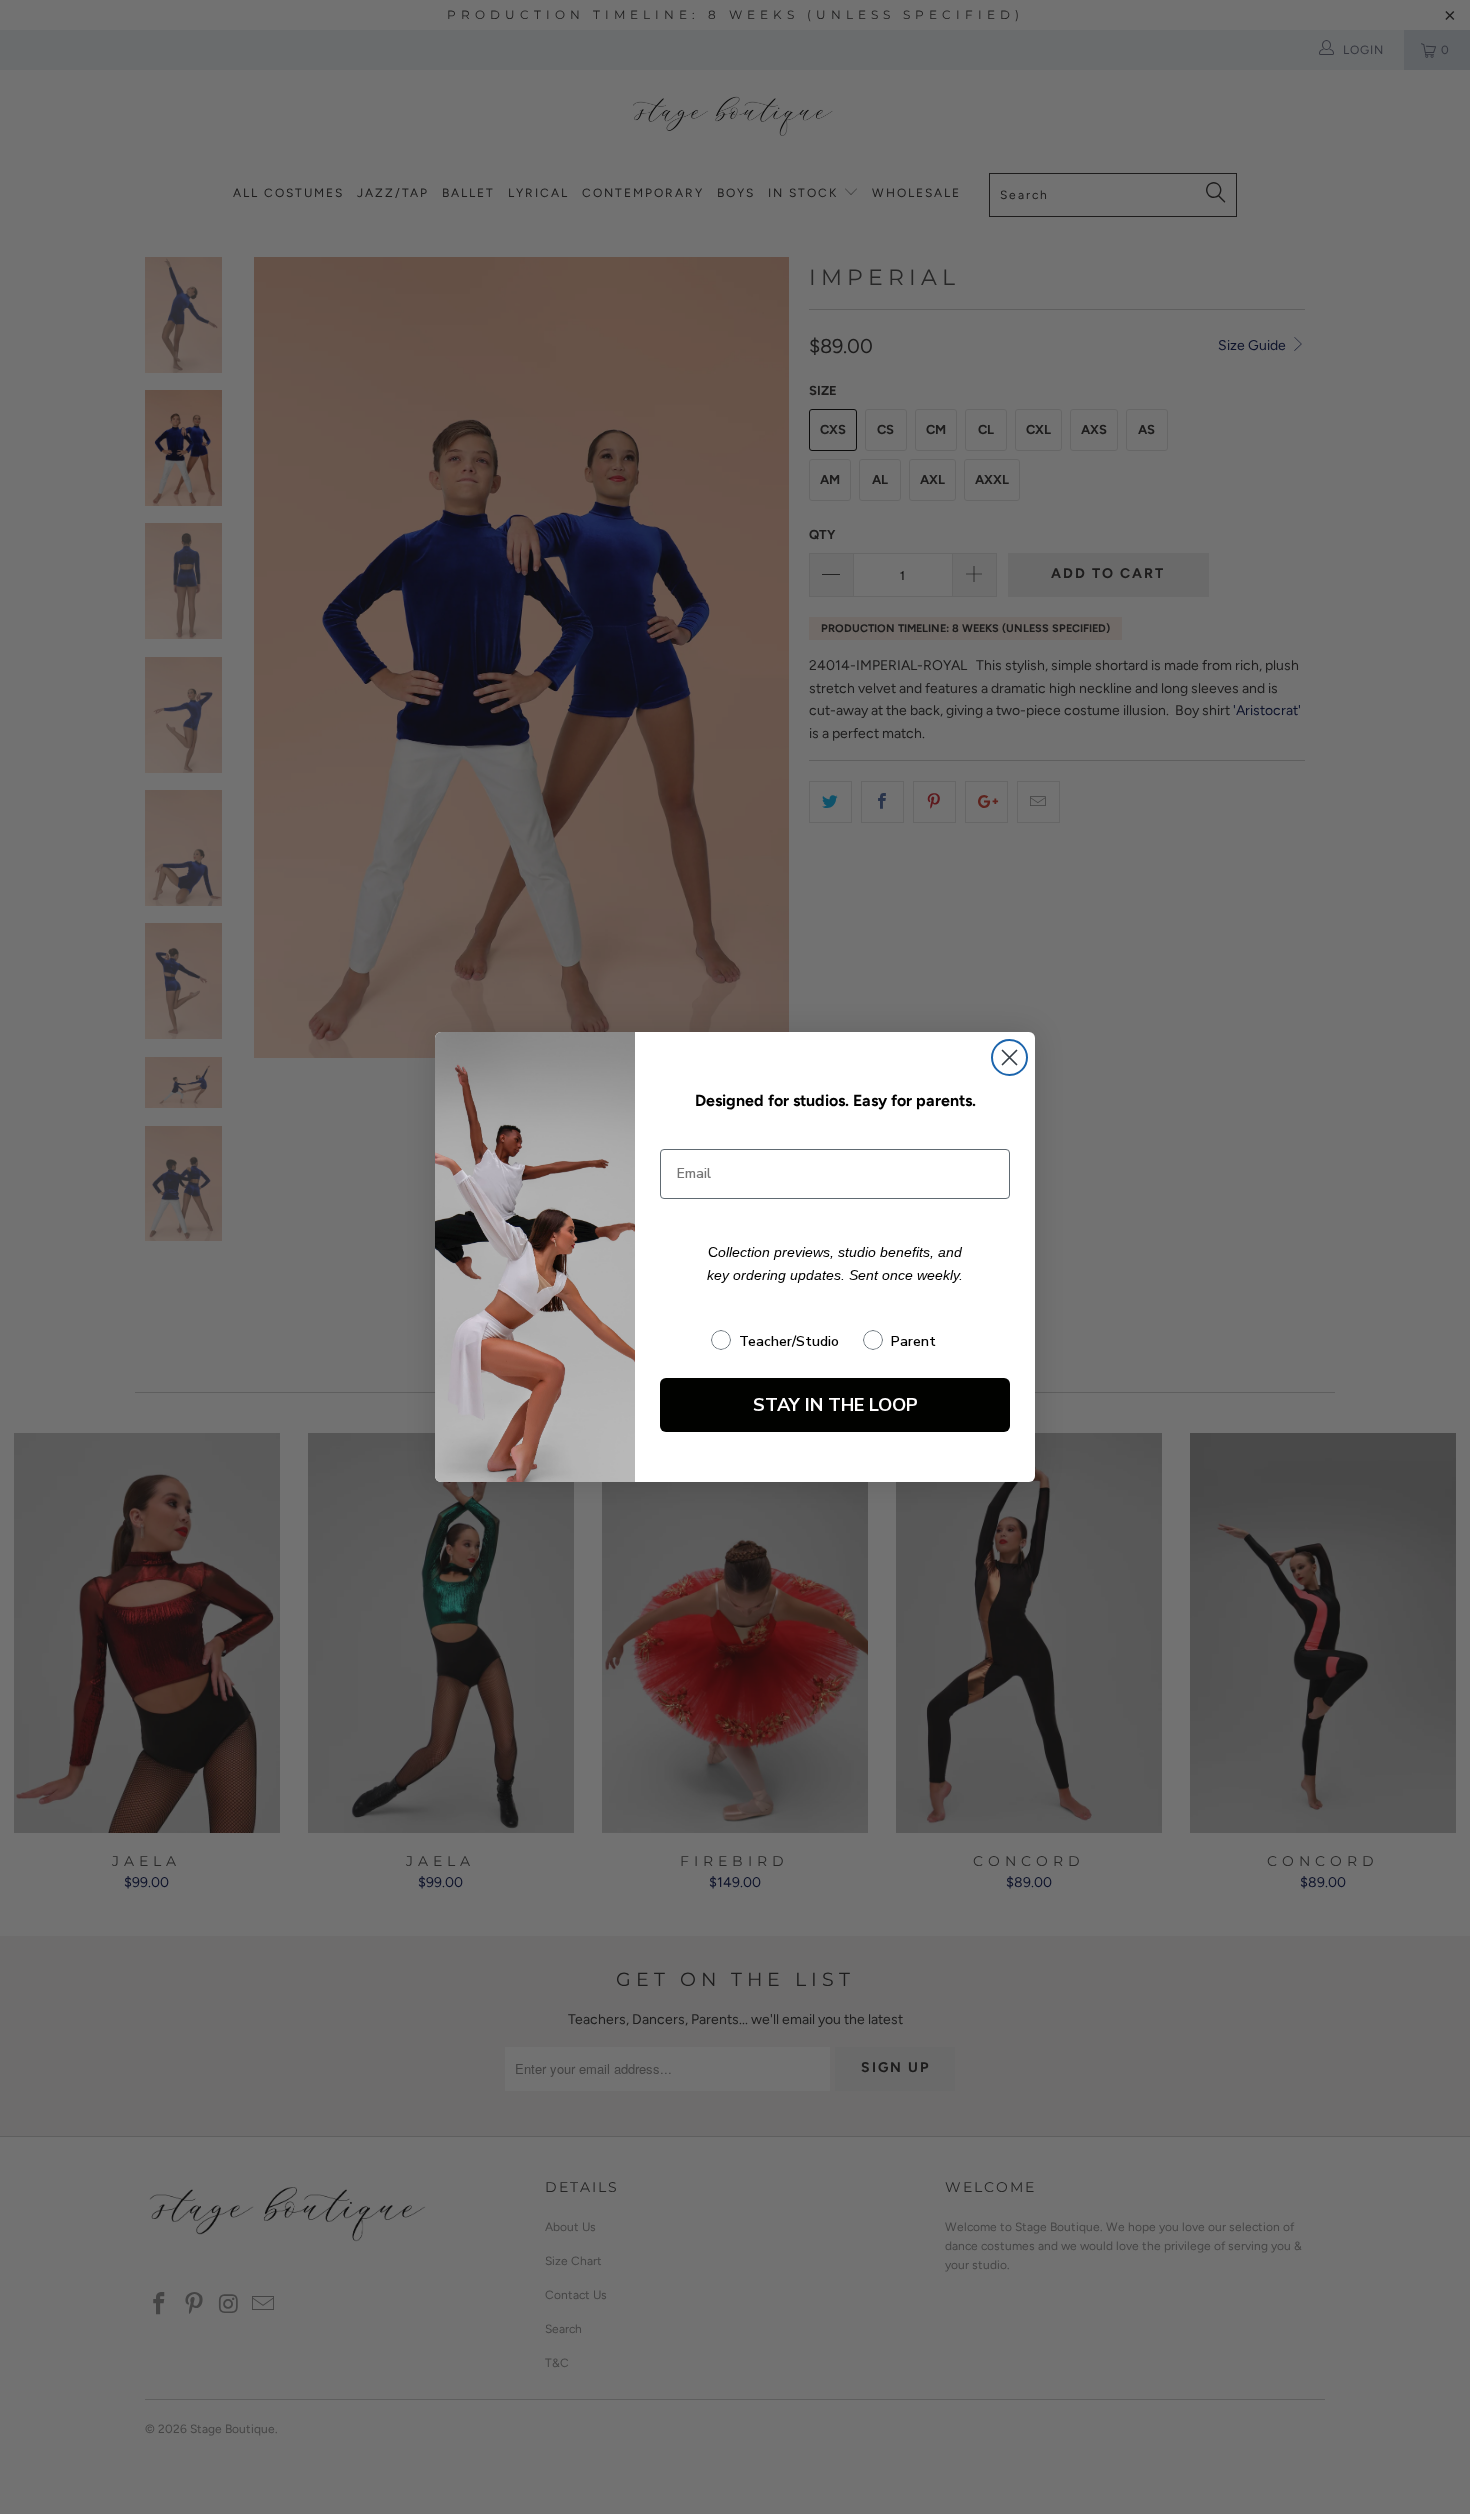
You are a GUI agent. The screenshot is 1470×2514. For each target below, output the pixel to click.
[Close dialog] (1009, 1057)
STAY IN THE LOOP (835, 1405)
